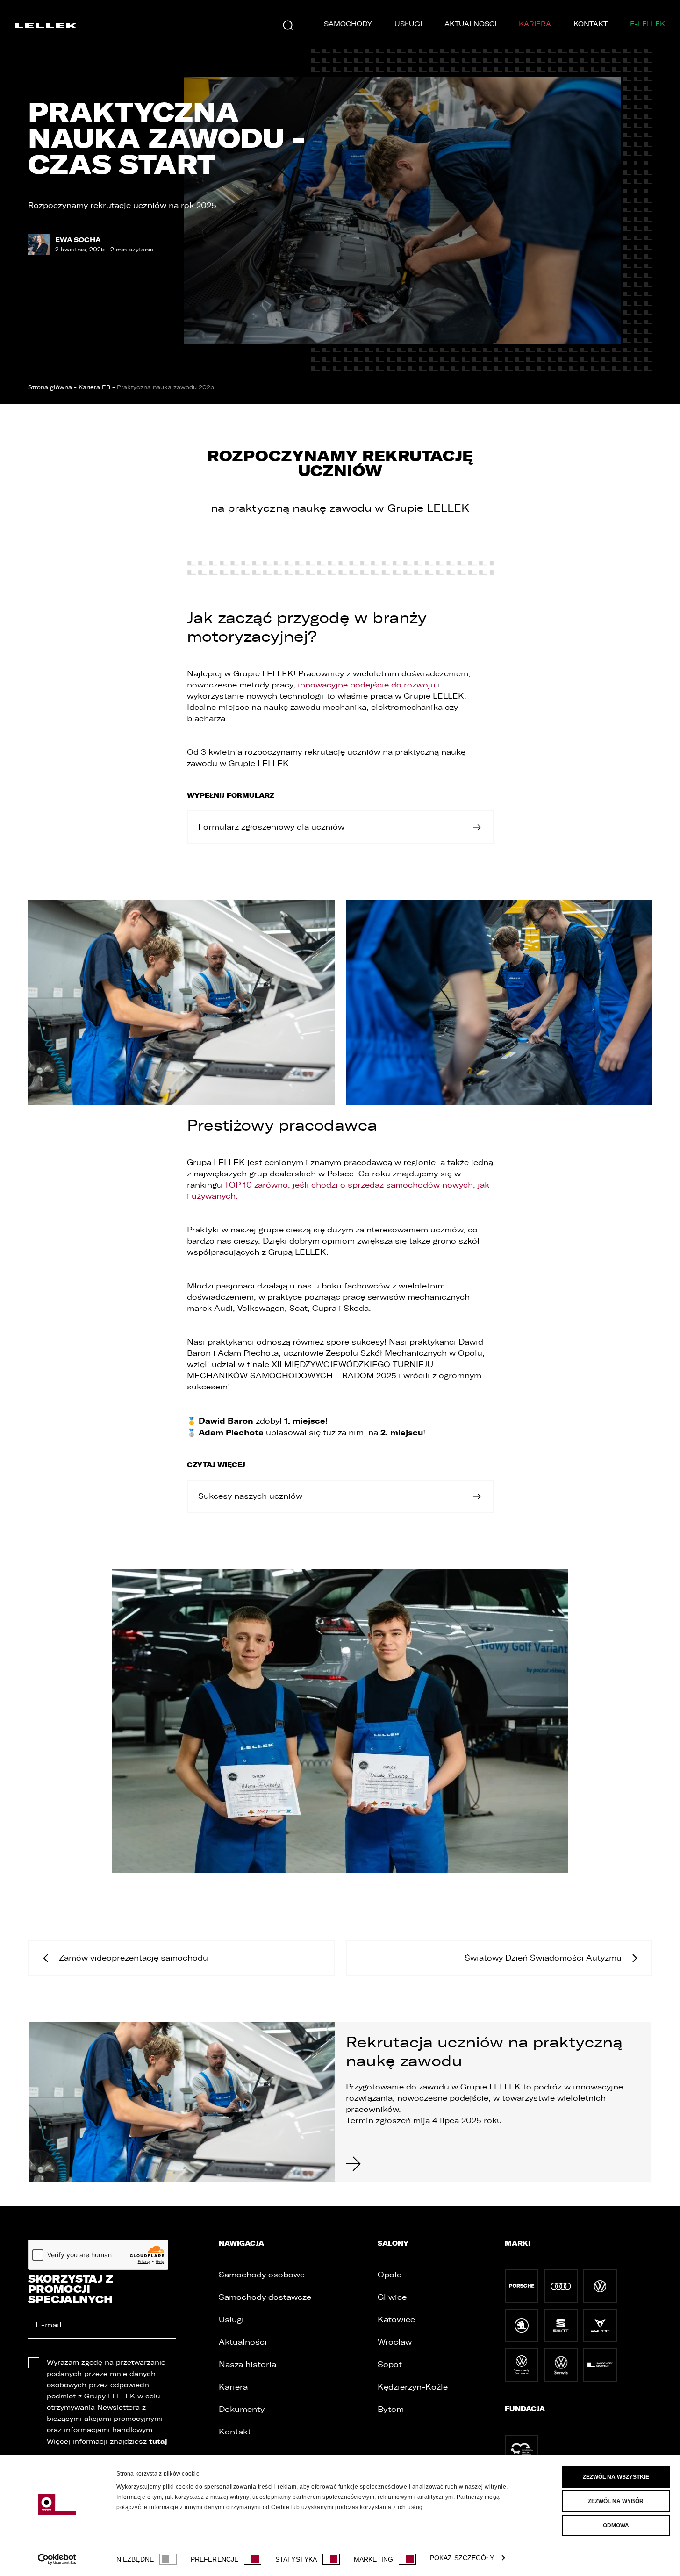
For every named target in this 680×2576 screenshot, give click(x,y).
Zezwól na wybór (616, 2501)
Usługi (408, 24)
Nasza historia (247, 2365)
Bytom (391, 2409)
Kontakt (591, 24)
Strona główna (50, 387)
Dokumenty (242, 2409)
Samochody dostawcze (265, 2297)
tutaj (158, 2441)
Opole (390, 2275)
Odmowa (616, 2526)
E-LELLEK (648, 24)
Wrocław (395, 2342)
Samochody (348, 24)
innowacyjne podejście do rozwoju (367, 685)
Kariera (535, 24)
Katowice (396, 2320)
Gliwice (392, 2297)
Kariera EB (94, 387)
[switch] (253, 2559)
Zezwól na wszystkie (616, 2477)
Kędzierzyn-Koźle (413, 2387)
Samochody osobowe (262, 2275)
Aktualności (470, 24)
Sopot (390, 2365)
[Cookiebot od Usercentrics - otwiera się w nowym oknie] (57, 2559)
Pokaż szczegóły (462, 2558)
